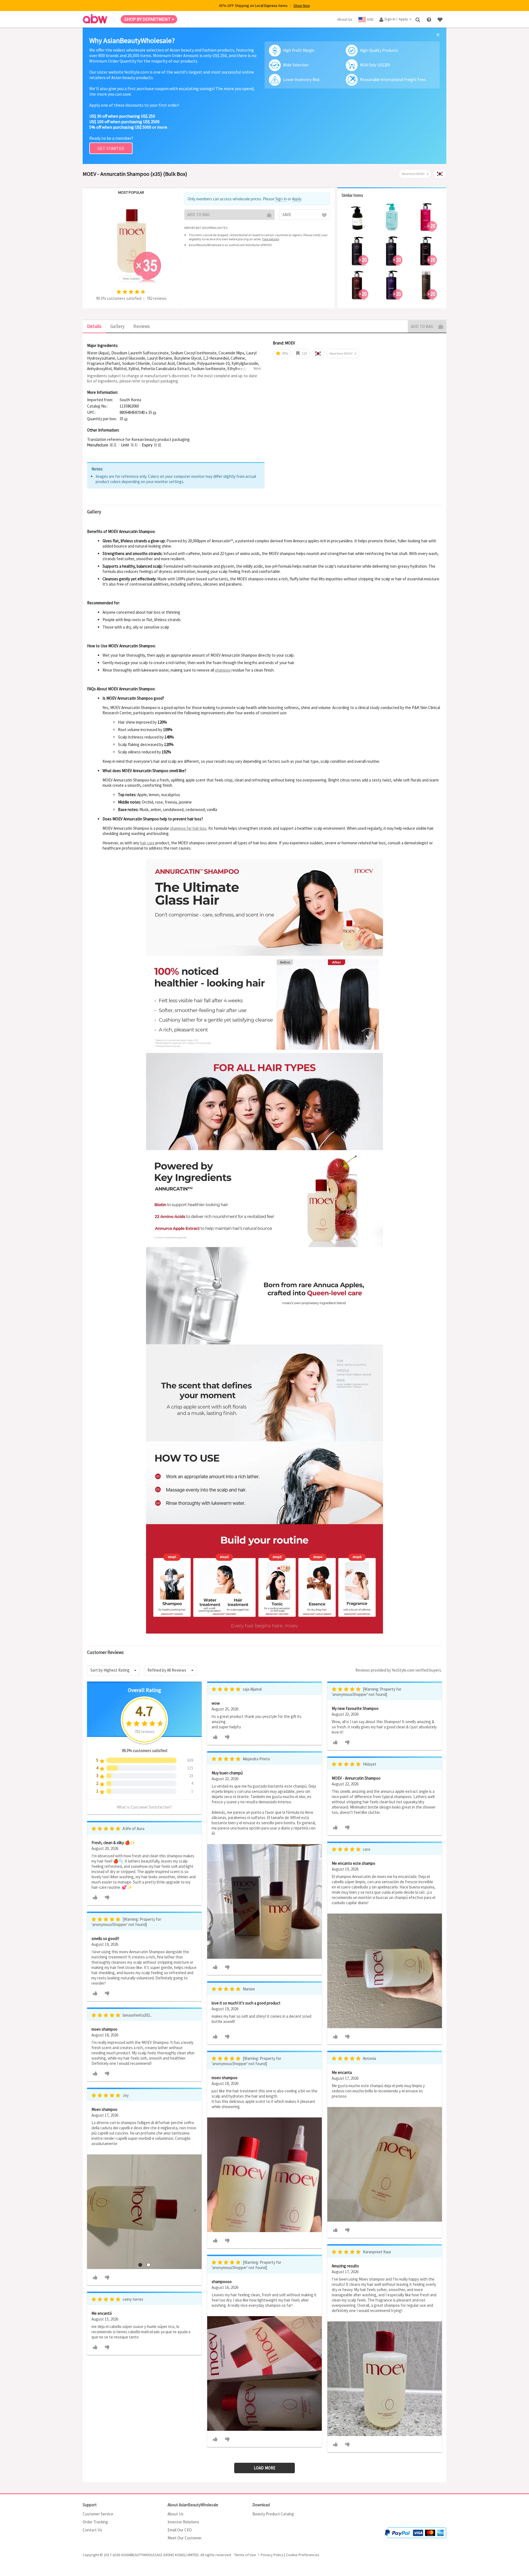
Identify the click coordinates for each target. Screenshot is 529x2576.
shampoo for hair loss (188, 828)
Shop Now (302, 6)
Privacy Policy (272, 2555)
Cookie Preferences (303, 2555)
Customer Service (98, 2514)
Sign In (281, 199)
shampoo (223, 670)
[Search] (418, 19)
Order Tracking (95, 2522)
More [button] (257, 368)
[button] (155, 413)
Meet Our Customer (185, 2538)
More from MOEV (413, 174)
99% (285, 353)
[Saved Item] (441, 19)
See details (271, 239)
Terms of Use (245, 2555)
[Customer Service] (429, 19)
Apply (297, 199)
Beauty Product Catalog (273, 2514)
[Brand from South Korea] (440, 174)
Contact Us (92, 2530)
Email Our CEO (180, 2530)
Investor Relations (183, 2522)
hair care (147, 843)
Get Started (111, 148)
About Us (176, 2514)
